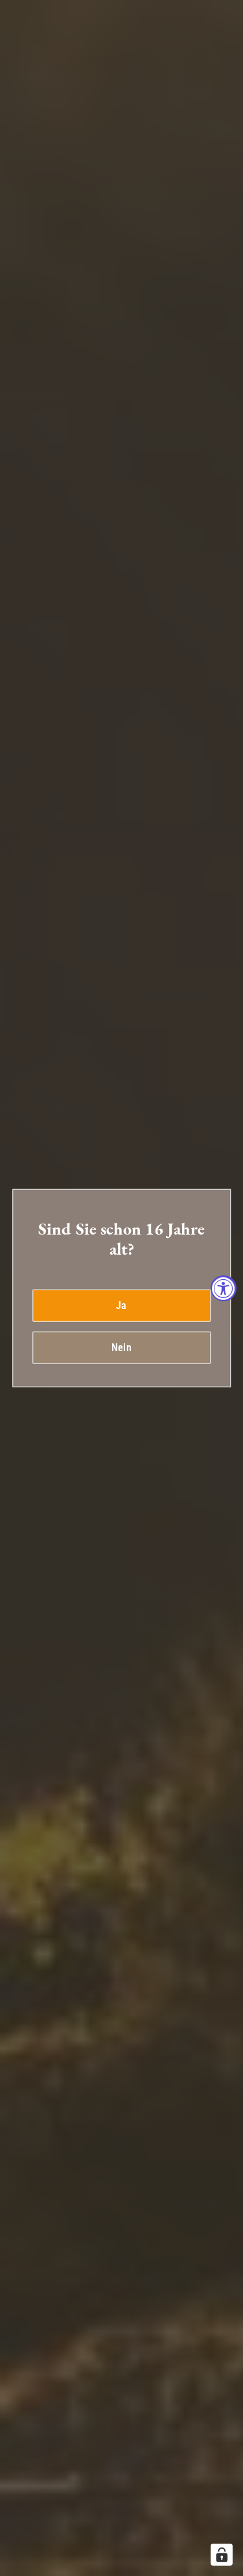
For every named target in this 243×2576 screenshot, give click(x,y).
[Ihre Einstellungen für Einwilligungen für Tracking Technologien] (222, 2555)
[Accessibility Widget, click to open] (224, 1288)
